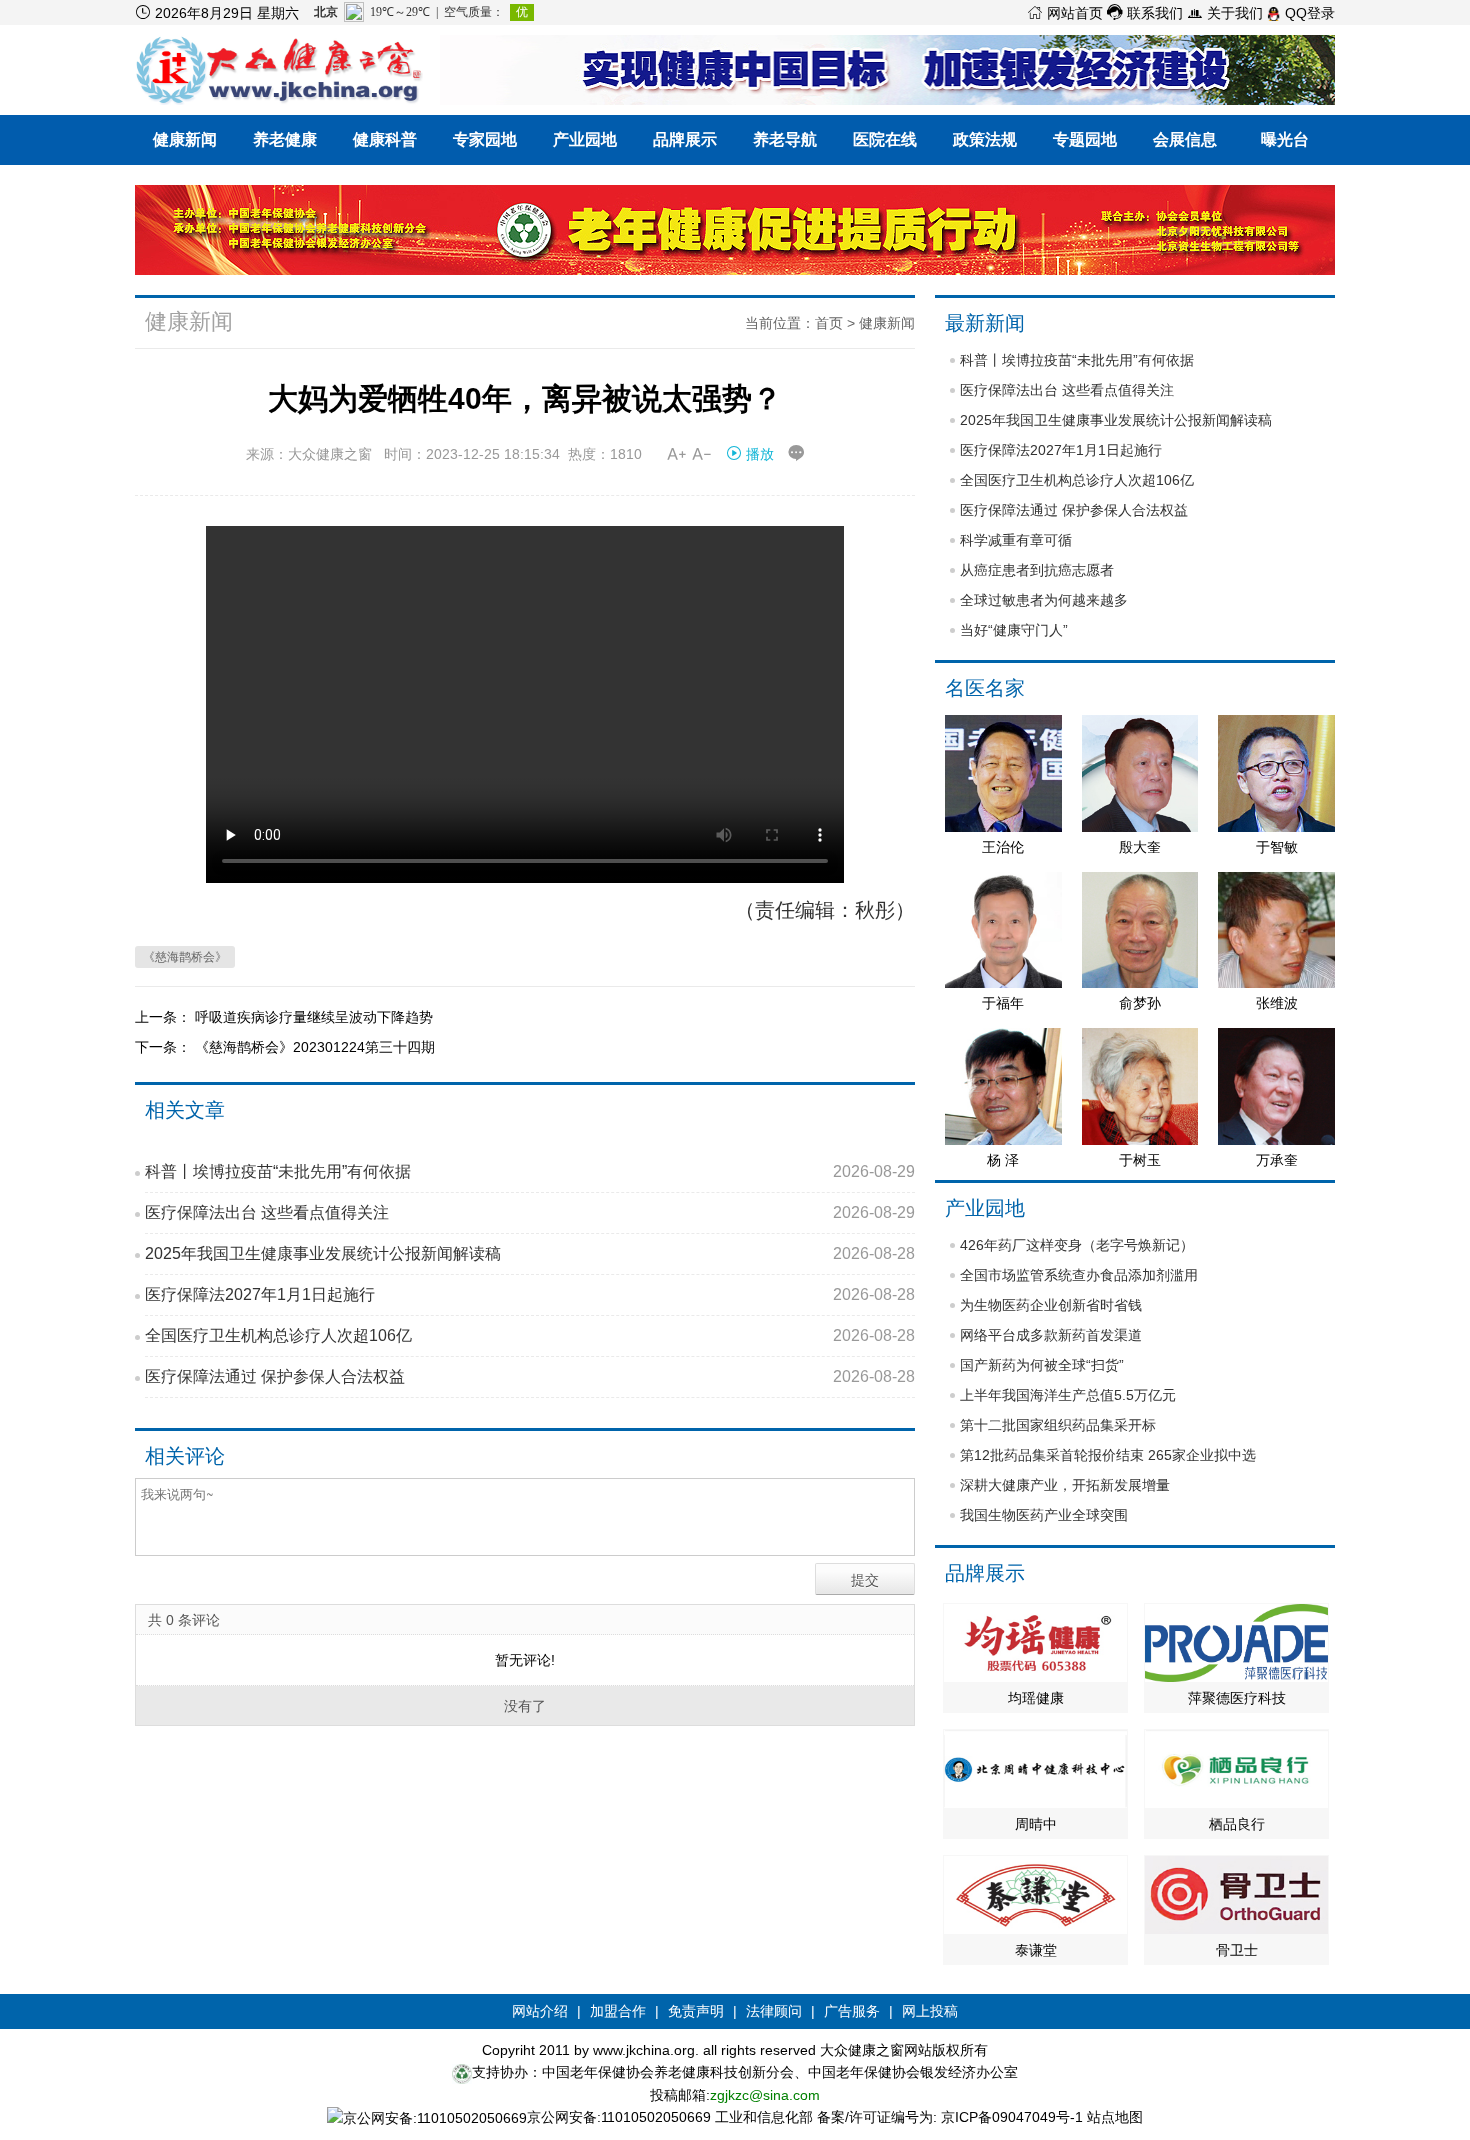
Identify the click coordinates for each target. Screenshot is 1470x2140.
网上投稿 (930, 2011)
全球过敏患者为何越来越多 (1044, 600)
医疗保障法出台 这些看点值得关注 (530, 1212)
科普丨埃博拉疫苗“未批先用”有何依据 (530, 1171)
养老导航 (785, 139)
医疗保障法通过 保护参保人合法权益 (530, 1376)
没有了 (525, 1706)
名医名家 (985, 688)
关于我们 (1225, 13)
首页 (829, 323)
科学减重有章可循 (1016, 540)
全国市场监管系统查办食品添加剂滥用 (1079, 1275)
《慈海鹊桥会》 (185, 957)
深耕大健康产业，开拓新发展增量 (1065, 1485)
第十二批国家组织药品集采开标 (1058, 1425)
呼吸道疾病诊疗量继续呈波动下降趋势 (314, 1017)
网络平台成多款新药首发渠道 (1051, 1335)
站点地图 (1115, 2117)
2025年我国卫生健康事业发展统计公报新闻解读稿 (530, 1253)
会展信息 (1185, 139)
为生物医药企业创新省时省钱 (1051, 1305)
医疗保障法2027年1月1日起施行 (530, 1294)
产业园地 (585, 139)
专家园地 (485, 139)
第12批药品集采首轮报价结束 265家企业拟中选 (1108, 1455)
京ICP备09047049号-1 (1012, 2117)
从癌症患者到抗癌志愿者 (1037, 570)
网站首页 (1065, 13)
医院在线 (885, 139)
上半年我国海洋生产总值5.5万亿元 (1068, 1395)
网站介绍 (540, 2011)
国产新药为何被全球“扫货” (1042, 1365)
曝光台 (1285, 139)
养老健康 (285, 139)
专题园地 (1085, 139)
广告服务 (852, 2011)
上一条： (165, 1017)
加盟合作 (618, 2011)
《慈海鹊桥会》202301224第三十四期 (315, 1047)
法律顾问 (774, 2011)
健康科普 (385, 139)
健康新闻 (185, 139)
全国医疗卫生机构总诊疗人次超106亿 (530, 1335)
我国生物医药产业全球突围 (1044, 1515)
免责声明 (696, 2011)
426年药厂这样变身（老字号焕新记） (1077, 1245)
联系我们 (1145, 13)
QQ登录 (1308, 13)
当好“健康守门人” (1014, 630)
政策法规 (985, 139)
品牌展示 (685, 139)
